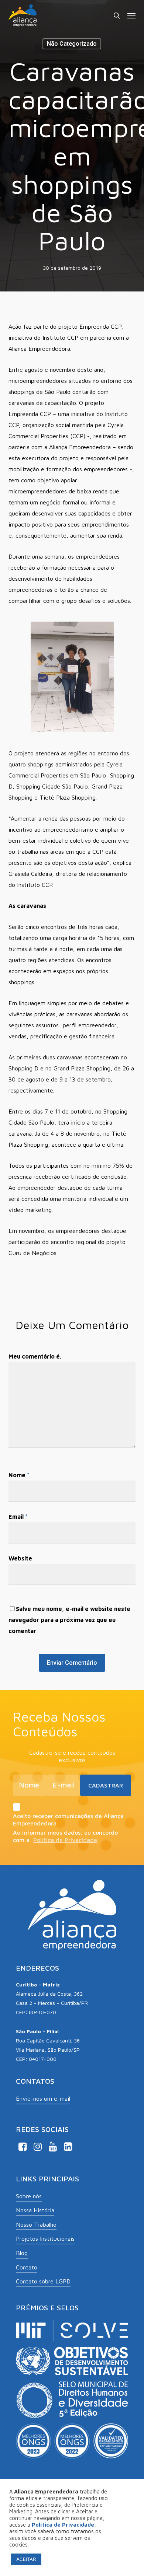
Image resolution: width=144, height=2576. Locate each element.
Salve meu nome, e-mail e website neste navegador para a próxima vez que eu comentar (69, 1620)
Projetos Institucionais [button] (45, 2238)
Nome (19, 1475)
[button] (131, 15)
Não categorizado (72, 44)
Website (20, 1558)
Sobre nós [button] (29, 2196)
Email (18, 1517)
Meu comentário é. (35, 1356)
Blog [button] (22, 2253)
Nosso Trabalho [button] (36, 2224)
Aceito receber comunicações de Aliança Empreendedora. (68, 1820)
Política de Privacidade (65, 1840)
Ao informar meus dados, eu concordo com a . (65, 1836)
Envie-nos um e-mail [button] (43, 2098)
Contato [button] (27, 2267)
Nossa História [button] (35, 2210)
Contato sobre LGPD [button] (43, 2281)
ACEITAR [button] (26, 2559)
